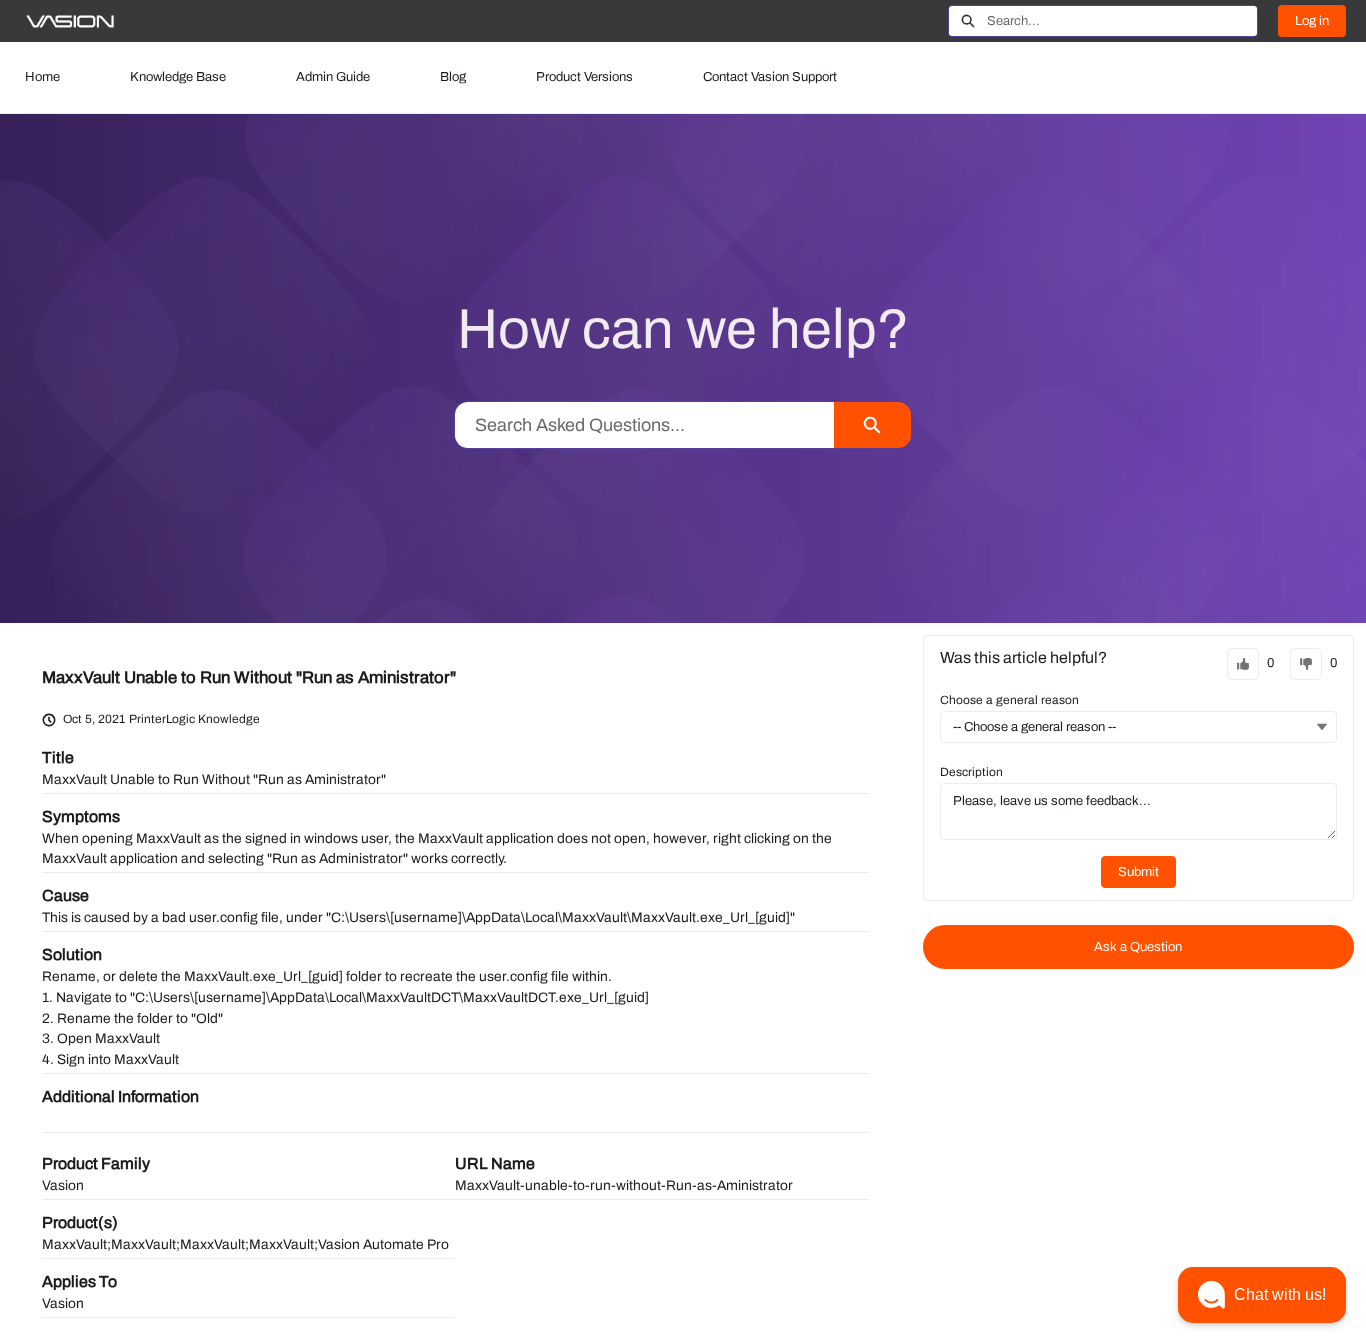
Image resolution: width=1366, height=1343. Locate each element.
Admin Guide (333, 77)
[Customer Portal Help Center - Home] (70, 21)
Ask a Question (1138, 947)
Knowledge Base (178, 77)
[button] (1262, 1295)
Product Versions (584, 77)
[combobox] (1122, 21)
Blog (453, 77)
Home (42, 77)
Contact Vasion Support (770, 77)
